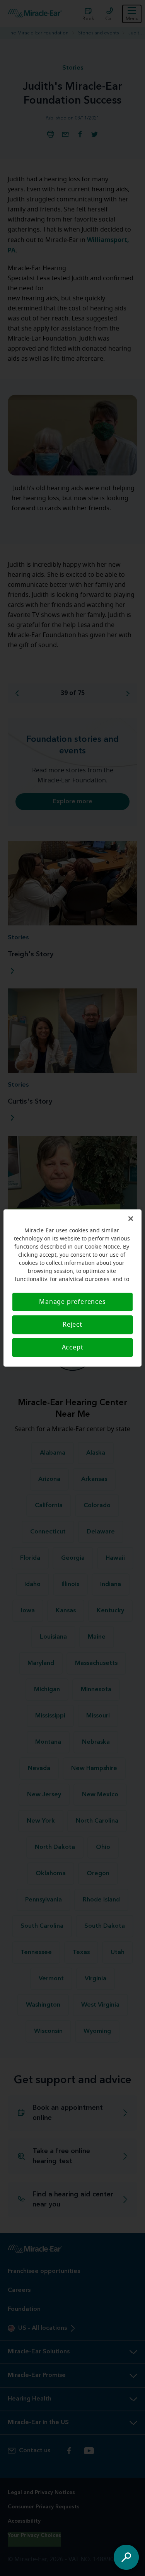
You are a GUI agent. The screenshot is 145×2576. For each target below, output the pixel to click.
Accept (73, 1348)
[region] (72, 1288)
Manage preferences (72, 1302)
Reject (72, 1325)
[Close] (131, 1219)
